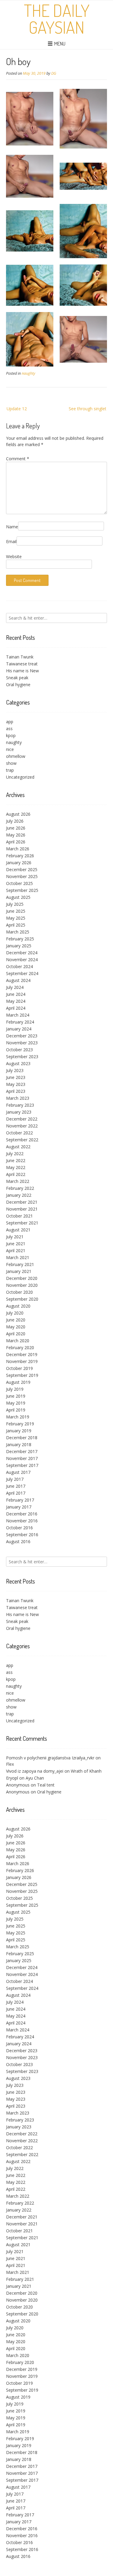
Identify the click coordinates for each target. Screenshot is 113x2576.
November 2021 (22, 1209)
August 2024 (18, 980)
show (11, 763)
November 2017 (22, 1458)
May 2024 (16, 1001)
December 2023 (22, 1036)
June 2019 (16, 1396)
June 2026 (16, 828)
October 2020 (19, 1292)
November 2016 (22, 1521)
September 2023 (22, 1057)
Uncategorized (20, 777)
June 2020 (16, 1320)
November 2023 (22, 1043)
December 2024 (22, 953)
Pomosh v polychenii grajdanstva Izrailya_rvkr (50, 1758)
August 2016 (18, 1541)
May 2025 (16, 918)
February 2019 (20, 1424)
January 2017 (19, 1507)
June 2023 (16, 1077)
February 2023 (20, 1105)
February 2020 (20, 1347)
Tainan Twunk (20, 657)
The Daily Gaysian (57, 19)
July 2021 (15, 1237)
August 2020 (18, 1306)
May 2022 (16, 1167)
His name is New (22, 671)
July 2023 (15, 1070)
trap (10, 770)
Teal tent (46, 1785)
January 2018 (19, 1444)
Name (12, 527)
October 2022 (19, 1133)
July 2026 (15, 821)
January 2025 (19, 946)
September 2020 (22, 1299)
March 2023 (18, 1098)
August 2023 (18, 1063)
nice (10, 749)
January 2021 (19, 1271)
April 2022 (16, 1174)
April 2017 (16, 1493)
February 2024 (20, 1022)
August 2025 (18, 897)
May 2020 (16, 1327)
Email (11, 541)
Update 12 (17, 409)
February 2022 (20, 1188)
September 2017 (22, 1465)
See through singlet (88, 409)
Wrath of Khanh (86, 1771)
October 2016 (19, 1528)
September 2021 (22, 1223)
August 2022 (18, 1147)
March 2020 (18, 1341)
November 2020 (22, 1285)
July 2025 (15, 904)
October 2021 (19, 1216)
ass (9, 728)
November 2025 (22, 876)
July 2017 (15, 1479)
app (10, 722)
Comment (18, 459)
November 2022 (22, 1126)
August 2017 (18, 1472)
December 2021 (22, 1202)
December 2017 (22, 1451)
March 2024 (18, 1015)
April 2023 (16, 1091)
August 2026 (18, 814)
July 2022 (15, 1154)
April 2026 (16, 842)
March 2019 (18, 1417)
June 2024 (16, 994)
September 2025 (22, 890)
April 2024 (16, 1008)
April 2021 (16, 1250)
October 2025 (19, 883)
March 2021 (18, 1257)
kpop (11, 735)
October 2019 (19, 1368)
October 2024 (19, 966)
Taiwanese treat (22, 664)
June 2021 (16, 1244)
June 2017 (16, 1486)
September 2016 (22, 1535)
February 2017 (20, 1500)
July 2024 (15, 987)
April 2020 (16, 1334)
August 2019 (18, 1382)
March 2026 (18, 849)
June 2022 (16, 1160)
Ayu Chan (35, 1778)
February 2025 (20, 939)
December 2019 (22, 1354)
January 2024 (19, 1029)
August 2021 (18, 1230)
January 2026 (19, 863)
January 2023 (19, 1112)
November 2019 (22, 1361)
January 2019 (19, 1431)
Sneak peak (17, 678)
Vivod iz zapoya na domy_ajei (35, 1771)
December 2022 (22, 1119)
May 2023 (16, 1084)
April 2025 (16, 925)
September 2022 (22, 1140)
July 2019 (15, 1389)
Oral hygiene (18, 685)
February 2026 (20, 856)
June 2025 (16, 911)
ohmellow (16, 756)
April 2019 (16, 1410)
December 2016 (22, 1514)
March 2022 (18, 1181)
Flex (10, 1764)
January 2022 (19, 1195)
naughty (28, 373)
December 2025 (22, 869)
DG (54, 73)
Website (14, 556)
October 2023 (19, 1050)
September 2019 (22, 1375)
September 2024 (22, 973)
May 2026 (16, 835)
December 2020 (22, 1278)
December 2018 (22, 1438)
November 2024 (22, 960)
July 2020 (15, 1313)
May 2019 (16, 1403)
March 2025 (18, 932)
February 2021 (20, 1264)
